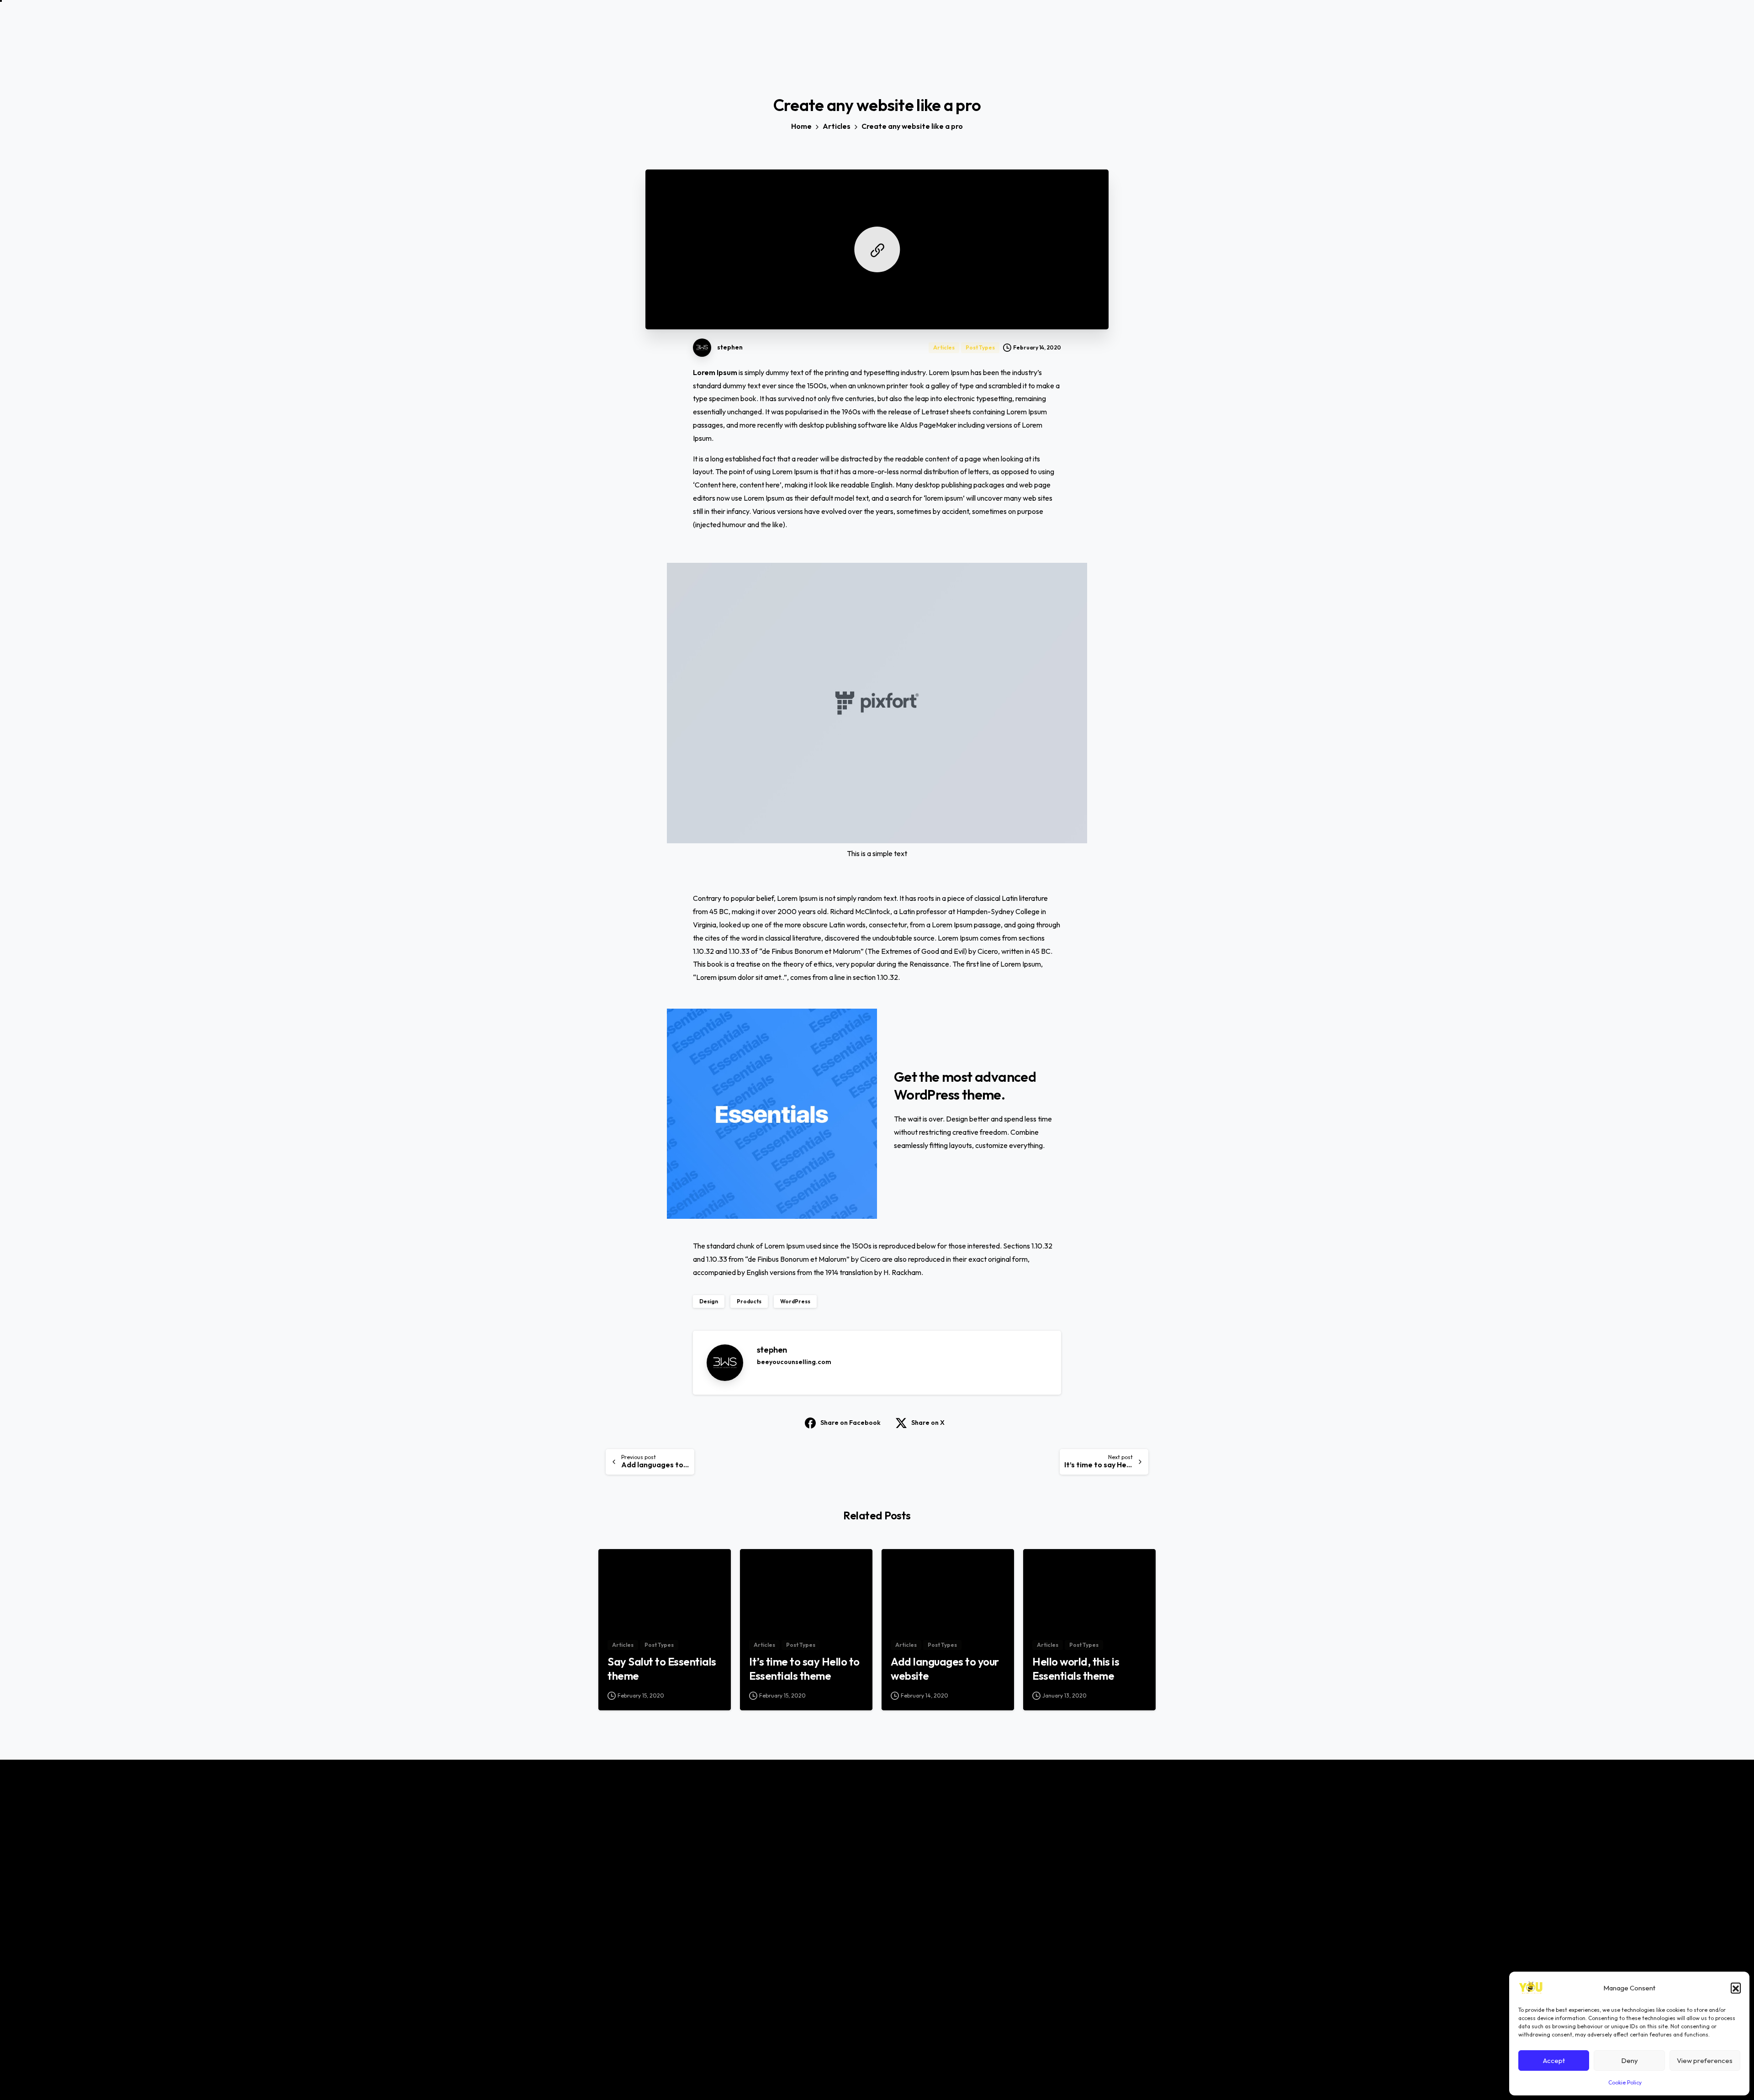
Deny (1630, 2060)
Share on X (928, 1423)
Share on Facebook (851, 1423)
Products (749, 1301)
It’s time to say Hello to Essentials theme (804, 1669)
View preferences (1705, 2060)
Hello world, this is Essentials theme (1076, 1669)
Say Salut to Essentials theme (662, 1669)
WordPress (795, 1301)
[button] (1736, 1988)
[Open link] (877, 249)
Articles (837, 126)
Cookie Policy (1625, 2082)
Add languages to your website (945, 1669)
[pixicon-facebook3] (1034, 1953)
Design (709, 1301)
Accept (1554, 2060)
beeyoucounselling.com (794, 1362)
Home (801, 126)
